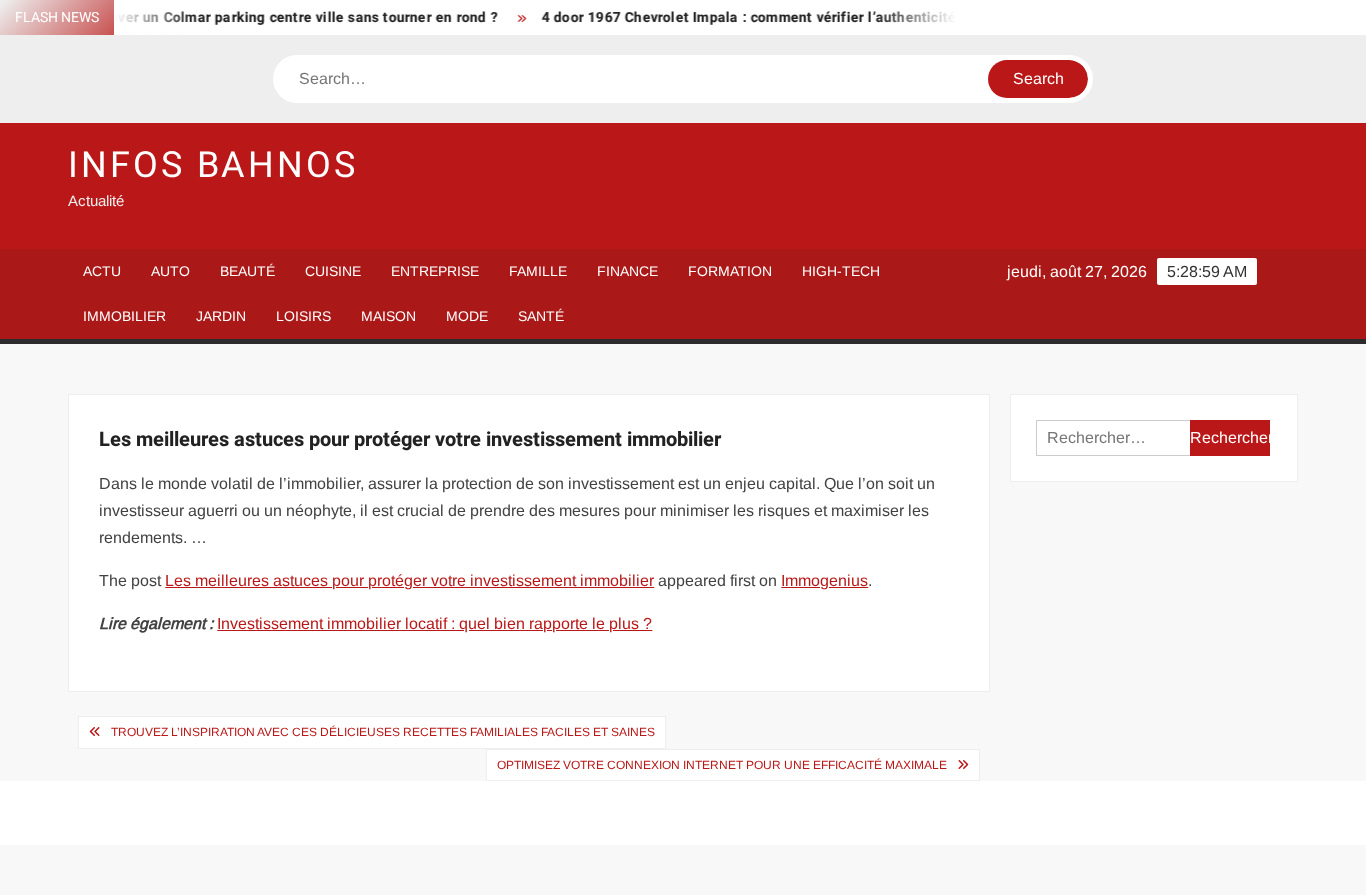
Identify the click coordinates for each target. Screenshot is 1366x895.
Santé (541, 316)
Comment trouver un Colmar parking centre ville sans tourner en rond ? (246, 17)
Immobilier (124, 316)
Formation (730, 271)
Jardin (221, 316)
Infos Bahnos (213, 165)
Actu (102, 271)
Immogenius (824, 580)
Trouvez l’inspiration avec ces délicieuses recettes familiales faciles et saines (383, 732)
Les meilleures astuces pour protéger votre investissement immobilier (409, 580)
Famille (538, 271)
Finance (627, 271)
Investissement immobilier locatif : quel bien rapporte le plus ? (434, 623)
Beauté (247, 271)
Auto (170, 271)
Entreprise (435, 271)
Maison (388, 316)
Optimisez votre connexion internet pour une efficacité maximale (722, 765)
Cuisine (333, 271)
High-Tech (841, 271)
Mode (467, 316)
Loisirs (303, 316)
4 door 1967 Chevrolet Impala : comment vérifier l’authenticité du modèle (771, 17)
